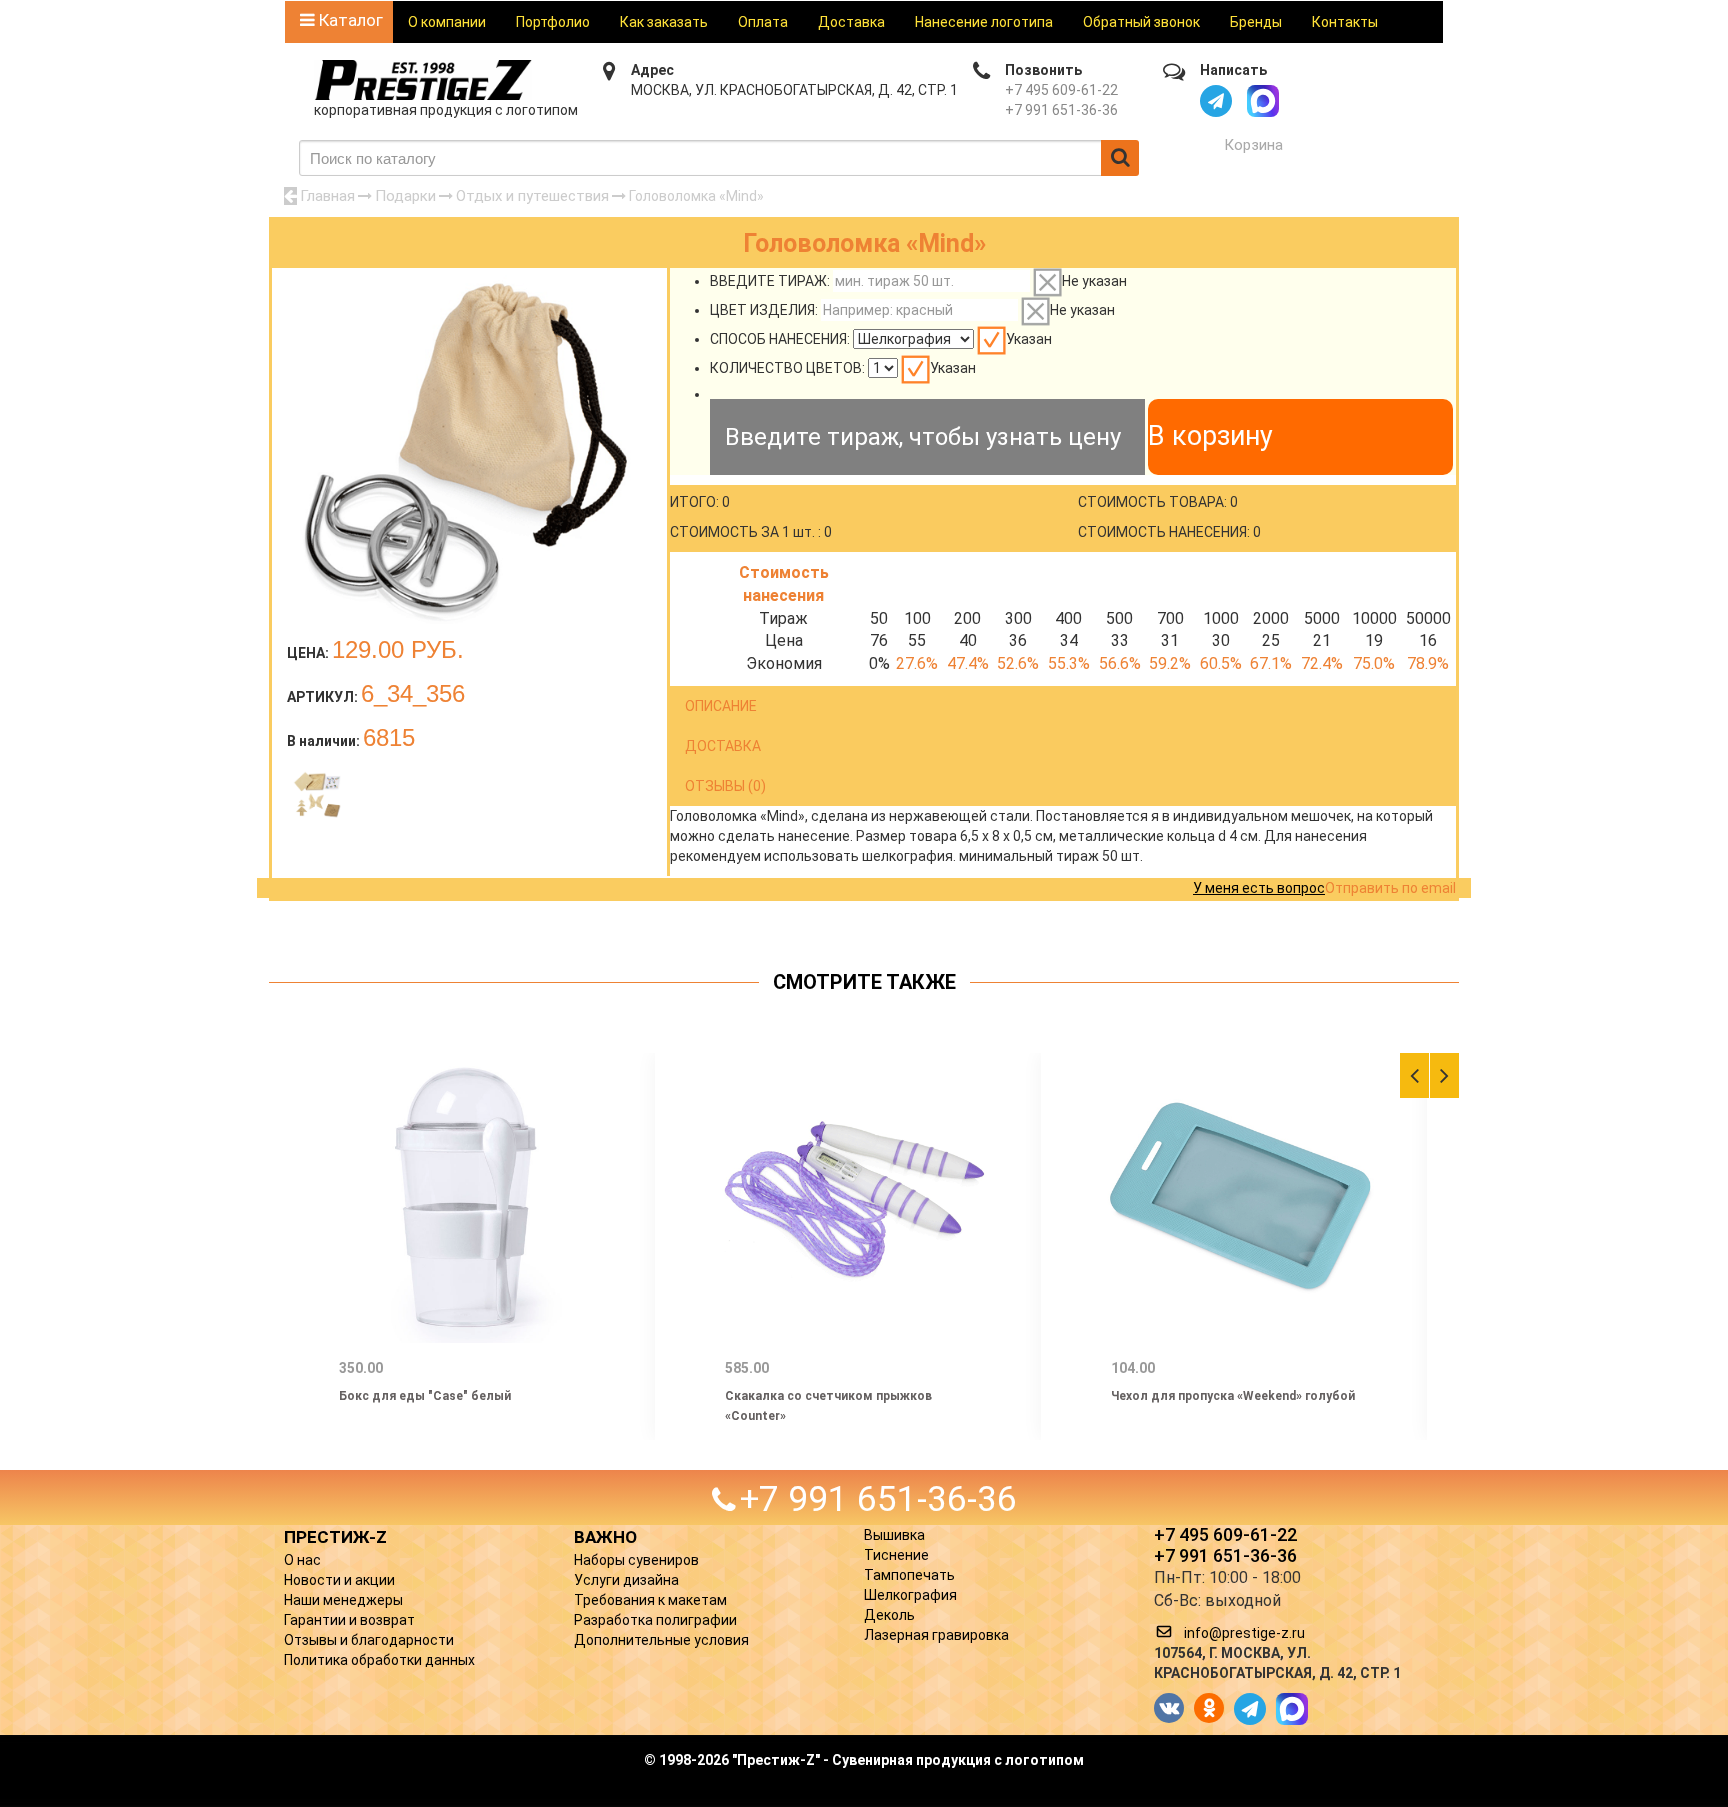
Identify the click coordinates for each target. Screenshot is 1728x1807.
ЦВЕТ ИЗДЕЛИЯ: (764, 310)
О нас (302, 1560)
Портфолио (553, 22)
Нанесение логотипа (984, 22)
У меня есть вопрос (1259, 888)
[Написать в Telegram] (1216, 101)
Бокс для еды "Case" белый (425, 1396)
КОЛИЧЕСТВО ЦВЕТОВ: (787, 368)
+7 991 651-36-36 (1061, 110)
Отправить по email (1390, 888)
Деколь (889, 1615)
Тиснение (896, 1555)
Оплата (763, 22)
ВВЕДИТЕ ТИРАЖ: (770, 281)
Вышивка (894, 1535)
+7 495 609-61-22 (1061, 90)
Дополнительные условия (661, 1640)
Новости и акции (339, 1580)
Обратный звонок (1141, 22)
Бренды (1256, 22)
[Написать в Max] (1263, 101)
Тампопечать (909, 1575)
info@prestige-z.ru (1244, 1633)
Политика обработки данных (379, 1660)
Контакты (1345, 22)
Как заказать (664, 22)
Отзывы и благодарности (369, 1640)
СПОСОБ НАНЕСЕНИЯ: (780, 339)
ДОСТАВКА (723, 746)
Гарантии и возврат (349, 1620)
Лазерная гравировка (936, 1635)
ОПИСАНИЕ (721, 706)
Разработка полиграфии (655, 1620)
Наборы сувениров (636, 1560)
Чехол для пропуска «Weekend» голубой (1233, 1396)
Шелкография (910, 1595)
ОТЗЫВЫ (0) (725, 786)
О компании (447, 22)
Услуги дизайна (626, 1580)
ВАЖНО (605, 1537)
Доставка (851, 22)
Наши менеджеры (343, 1600)
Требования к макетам (650, 1600)
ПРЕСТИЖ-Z (335, 1537)
